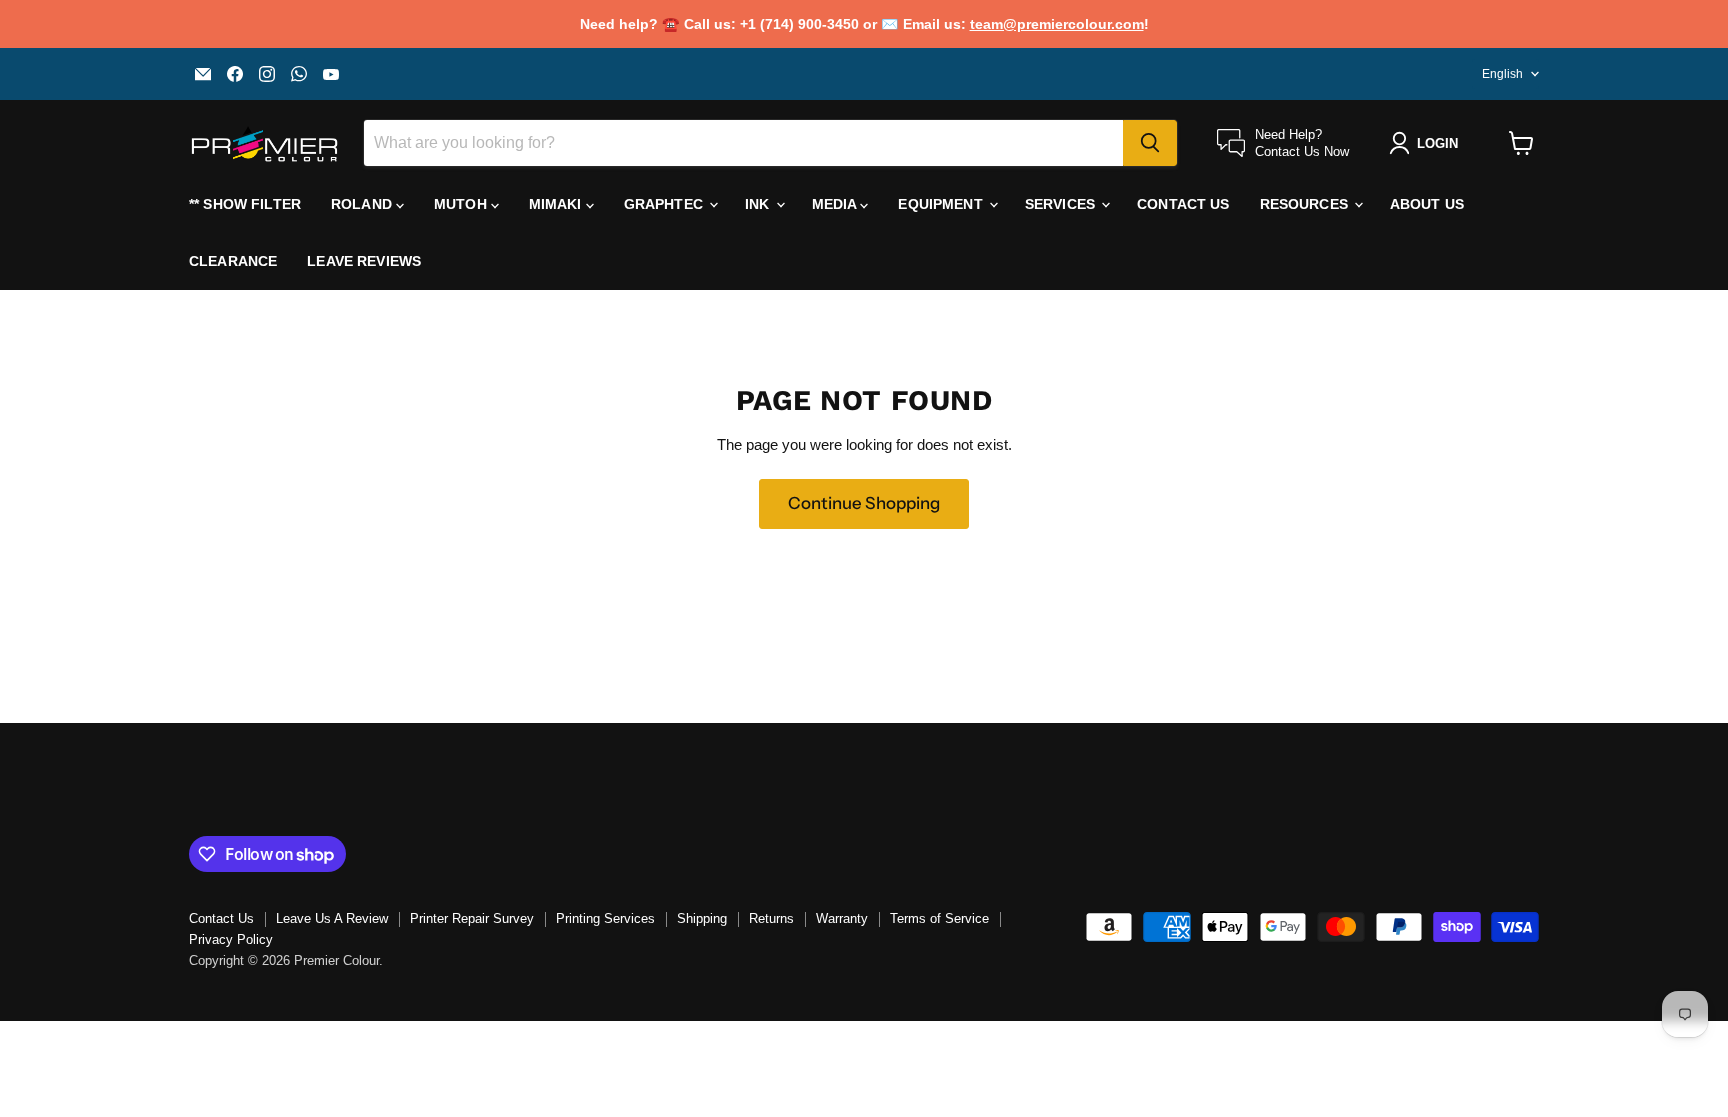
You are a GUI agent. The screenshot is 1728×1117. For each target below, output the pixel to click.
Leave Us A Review (332, 918)
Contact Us (1183, 204)
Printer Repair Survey (472, 918)
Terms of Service (939, 918)
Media (836, 204)
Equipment (942, 204)
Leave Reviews (364, 261)
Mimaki (557, 204)
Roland (363, 204)
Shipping (702, 918)
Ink (759, 204)
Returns (771, 918)
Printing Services (605, 918)
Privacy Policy (231, 939)
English (1502, 74)
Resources (1306, 204)
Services (1062, 204)
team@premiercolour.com (1057, 24)
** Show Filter (245, 204)
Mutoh (462, 204)
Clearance (233, 261)
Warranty (842, 918)
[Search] (1150, 143)
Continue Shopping (864, 503)
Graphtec (665, 204)
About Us (1427, 204)
